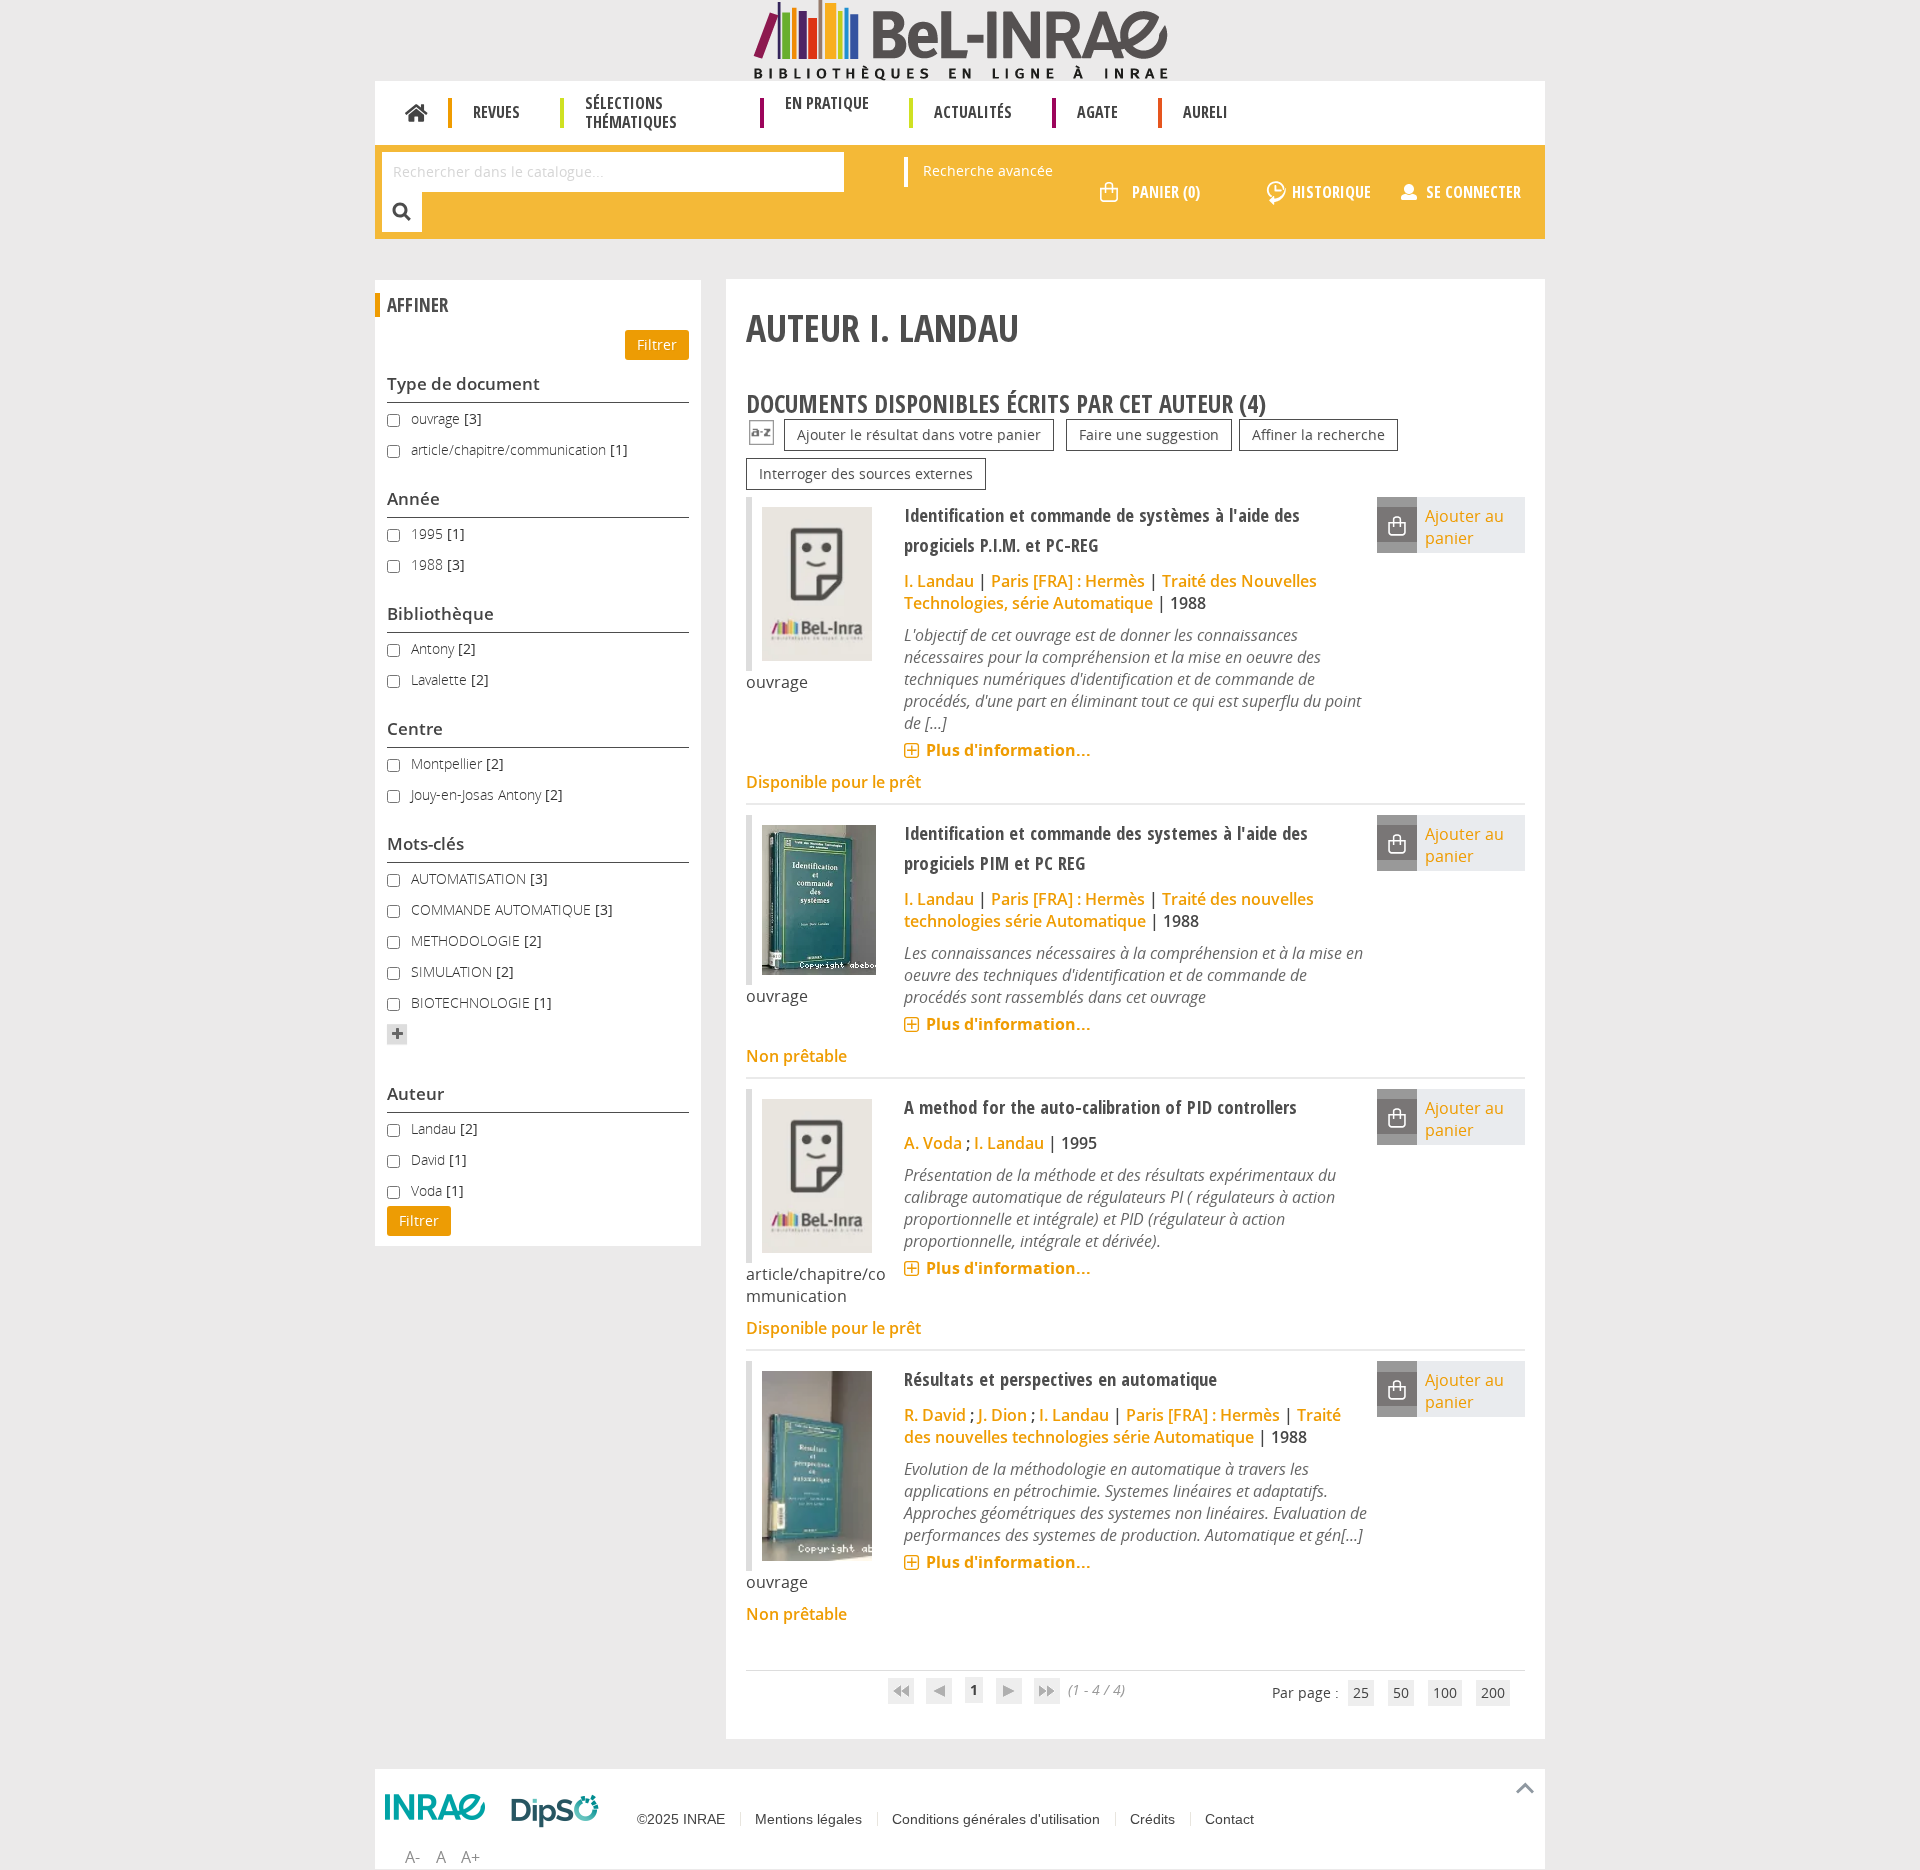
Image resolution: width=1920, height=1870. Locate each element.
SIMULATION (453, 971)
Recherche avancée (988, 170)
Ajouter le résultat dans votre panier (919, 434)
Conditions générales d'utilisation (996, 1819)
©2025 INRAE (681, 1819)
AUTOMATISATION (470, 878)
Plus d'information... (1008, 750)
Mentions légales (808, 1819)
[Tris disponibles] (761, 434)
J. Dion (1002, 1415)
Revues (496, 112)
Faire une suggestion (1149, 434)
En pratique (827, 103)
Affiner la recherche (1318, 434)
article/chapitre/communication (510, 449)
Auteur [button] (415, 1093)
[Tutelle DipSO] (560, 1811)
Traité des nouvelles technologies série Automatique (1109, 910)
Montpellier (448, 763)
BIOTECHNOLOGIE (472, 1002)
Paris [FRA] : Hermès (1068, 581)
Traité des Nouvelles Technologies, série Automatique (1110, 592)
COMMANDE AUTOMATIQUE (503, 909)
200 (1493, 1692)
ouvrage (437, 418)
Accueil (416, 113)
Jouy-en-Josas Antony (478, 794)
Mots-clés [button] (425, 843)
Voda (428, 1190)
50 (1401, 1692)
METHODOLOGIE (467, 940)
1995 (429, 533)
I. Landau (939, 581)
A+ (470, 1857)
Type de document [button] (463, 383)
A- (412, 1857)
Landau (435, 1128)
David (430, 1159)
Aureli (1205, 112)
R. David (935, 1415)
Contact (1229, 1819)
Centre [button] (415, 728)
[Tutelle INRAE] (440, 1807)
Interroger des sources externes (866, 473)
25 (1361, 1692)
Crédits (1152, 1819)
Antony (434, 648)
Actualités (973, 112)
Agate (1097, 112)
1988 (429, 564)
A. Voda (933, 1143)
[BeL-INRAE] (960, 38)
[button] (397, 1034)
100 (1445, 1692)
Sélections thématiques (631, 112)
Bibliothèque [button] (440, 613)
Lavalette (441, 679)
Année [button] (413, 498)
